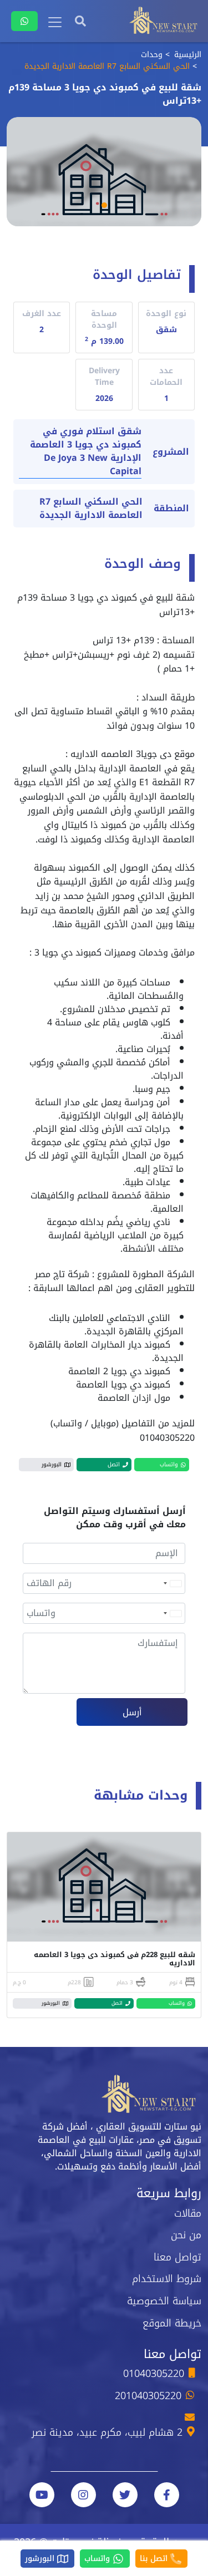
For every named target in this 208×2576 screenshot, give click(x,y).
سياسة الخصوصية (164, 2301)
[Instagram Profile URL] (83, 2495)
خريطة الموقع (172, 2323)
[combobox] (172, 1583)
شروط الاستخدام (167, 2279)
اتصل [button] (114, 1464)
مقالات (188, 2213)
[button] (104, 205)
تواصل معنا (177, 2257)
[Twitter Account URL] (125, 2495)
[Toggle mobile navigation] (55, 22)
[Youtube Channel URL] (42, 2495)
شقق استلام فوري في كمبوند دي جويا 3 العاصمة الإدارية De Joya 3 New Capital (86, 452)
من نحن (186, 2235)
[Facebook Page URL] (167, 2495)
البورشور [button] (52, 1464)
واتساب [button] (169, 1464)
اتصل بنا (155, 2559)
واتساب (98, 2559)
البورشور (41, 2559)
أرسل (132, 1712)
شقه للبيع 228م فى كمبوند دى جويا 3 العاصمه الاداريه (115, 1959)
